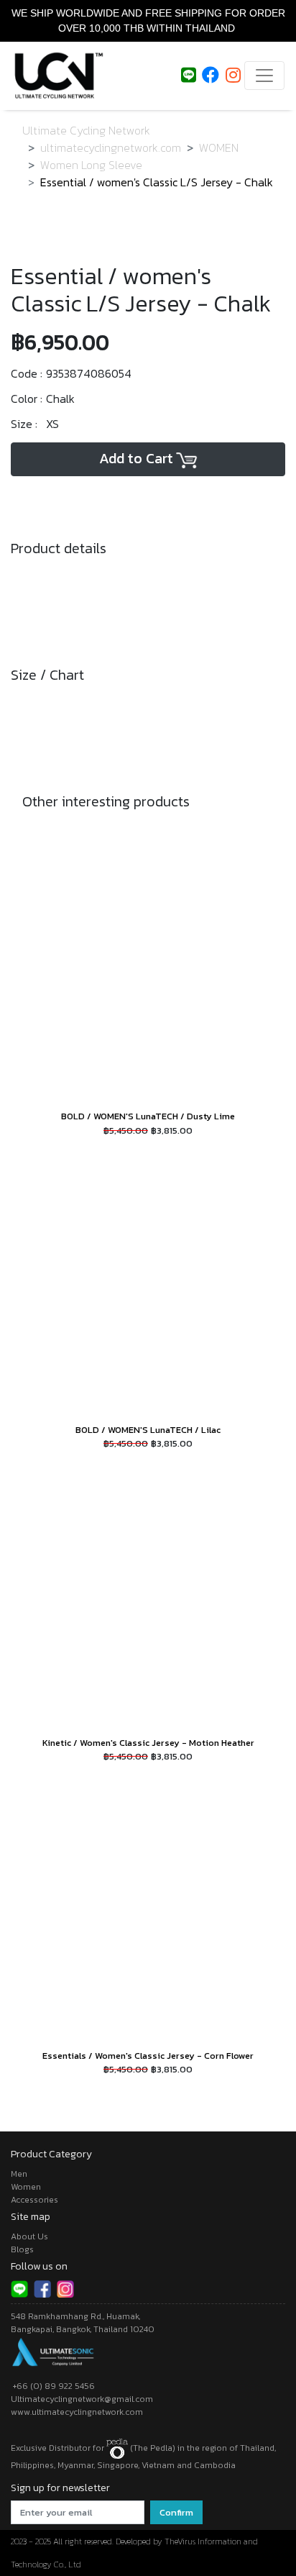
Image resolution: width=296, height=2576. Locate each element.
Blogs (22, 2249)
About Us (29, 2236)
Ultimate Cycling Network (86, 130)
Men (19, 2174)
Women (26, 2187)
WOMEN (219, 147)
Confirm (176, 2512)
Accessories (34, 2200)
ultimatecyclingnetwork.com (111, 147)
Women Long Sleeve (91, 165)
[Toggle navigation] (264, 76)
